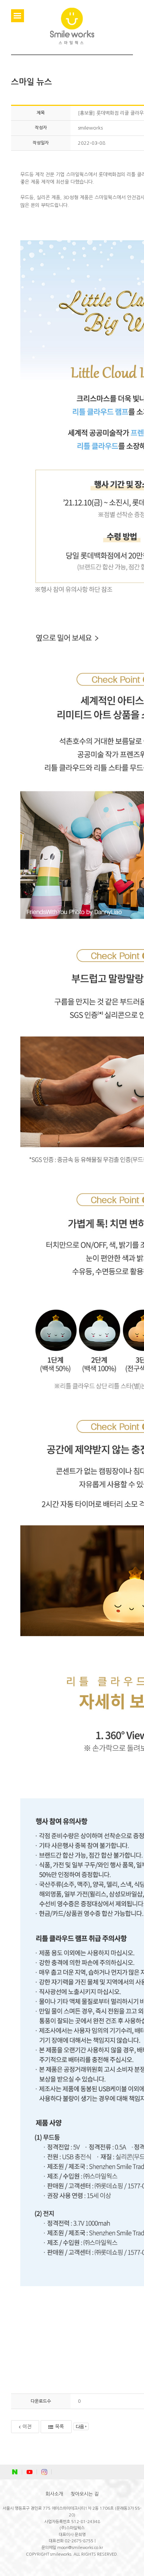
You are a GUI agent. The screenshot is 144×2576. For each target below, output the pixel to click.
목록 (59, 2427)
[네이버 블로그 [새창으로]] (15, 2472)
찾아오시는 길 (85, 2494)
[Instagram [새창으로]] (44, 2472)
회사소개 (54, 2494)
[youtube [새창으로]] (30, 2472)
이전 (27, 2427)
